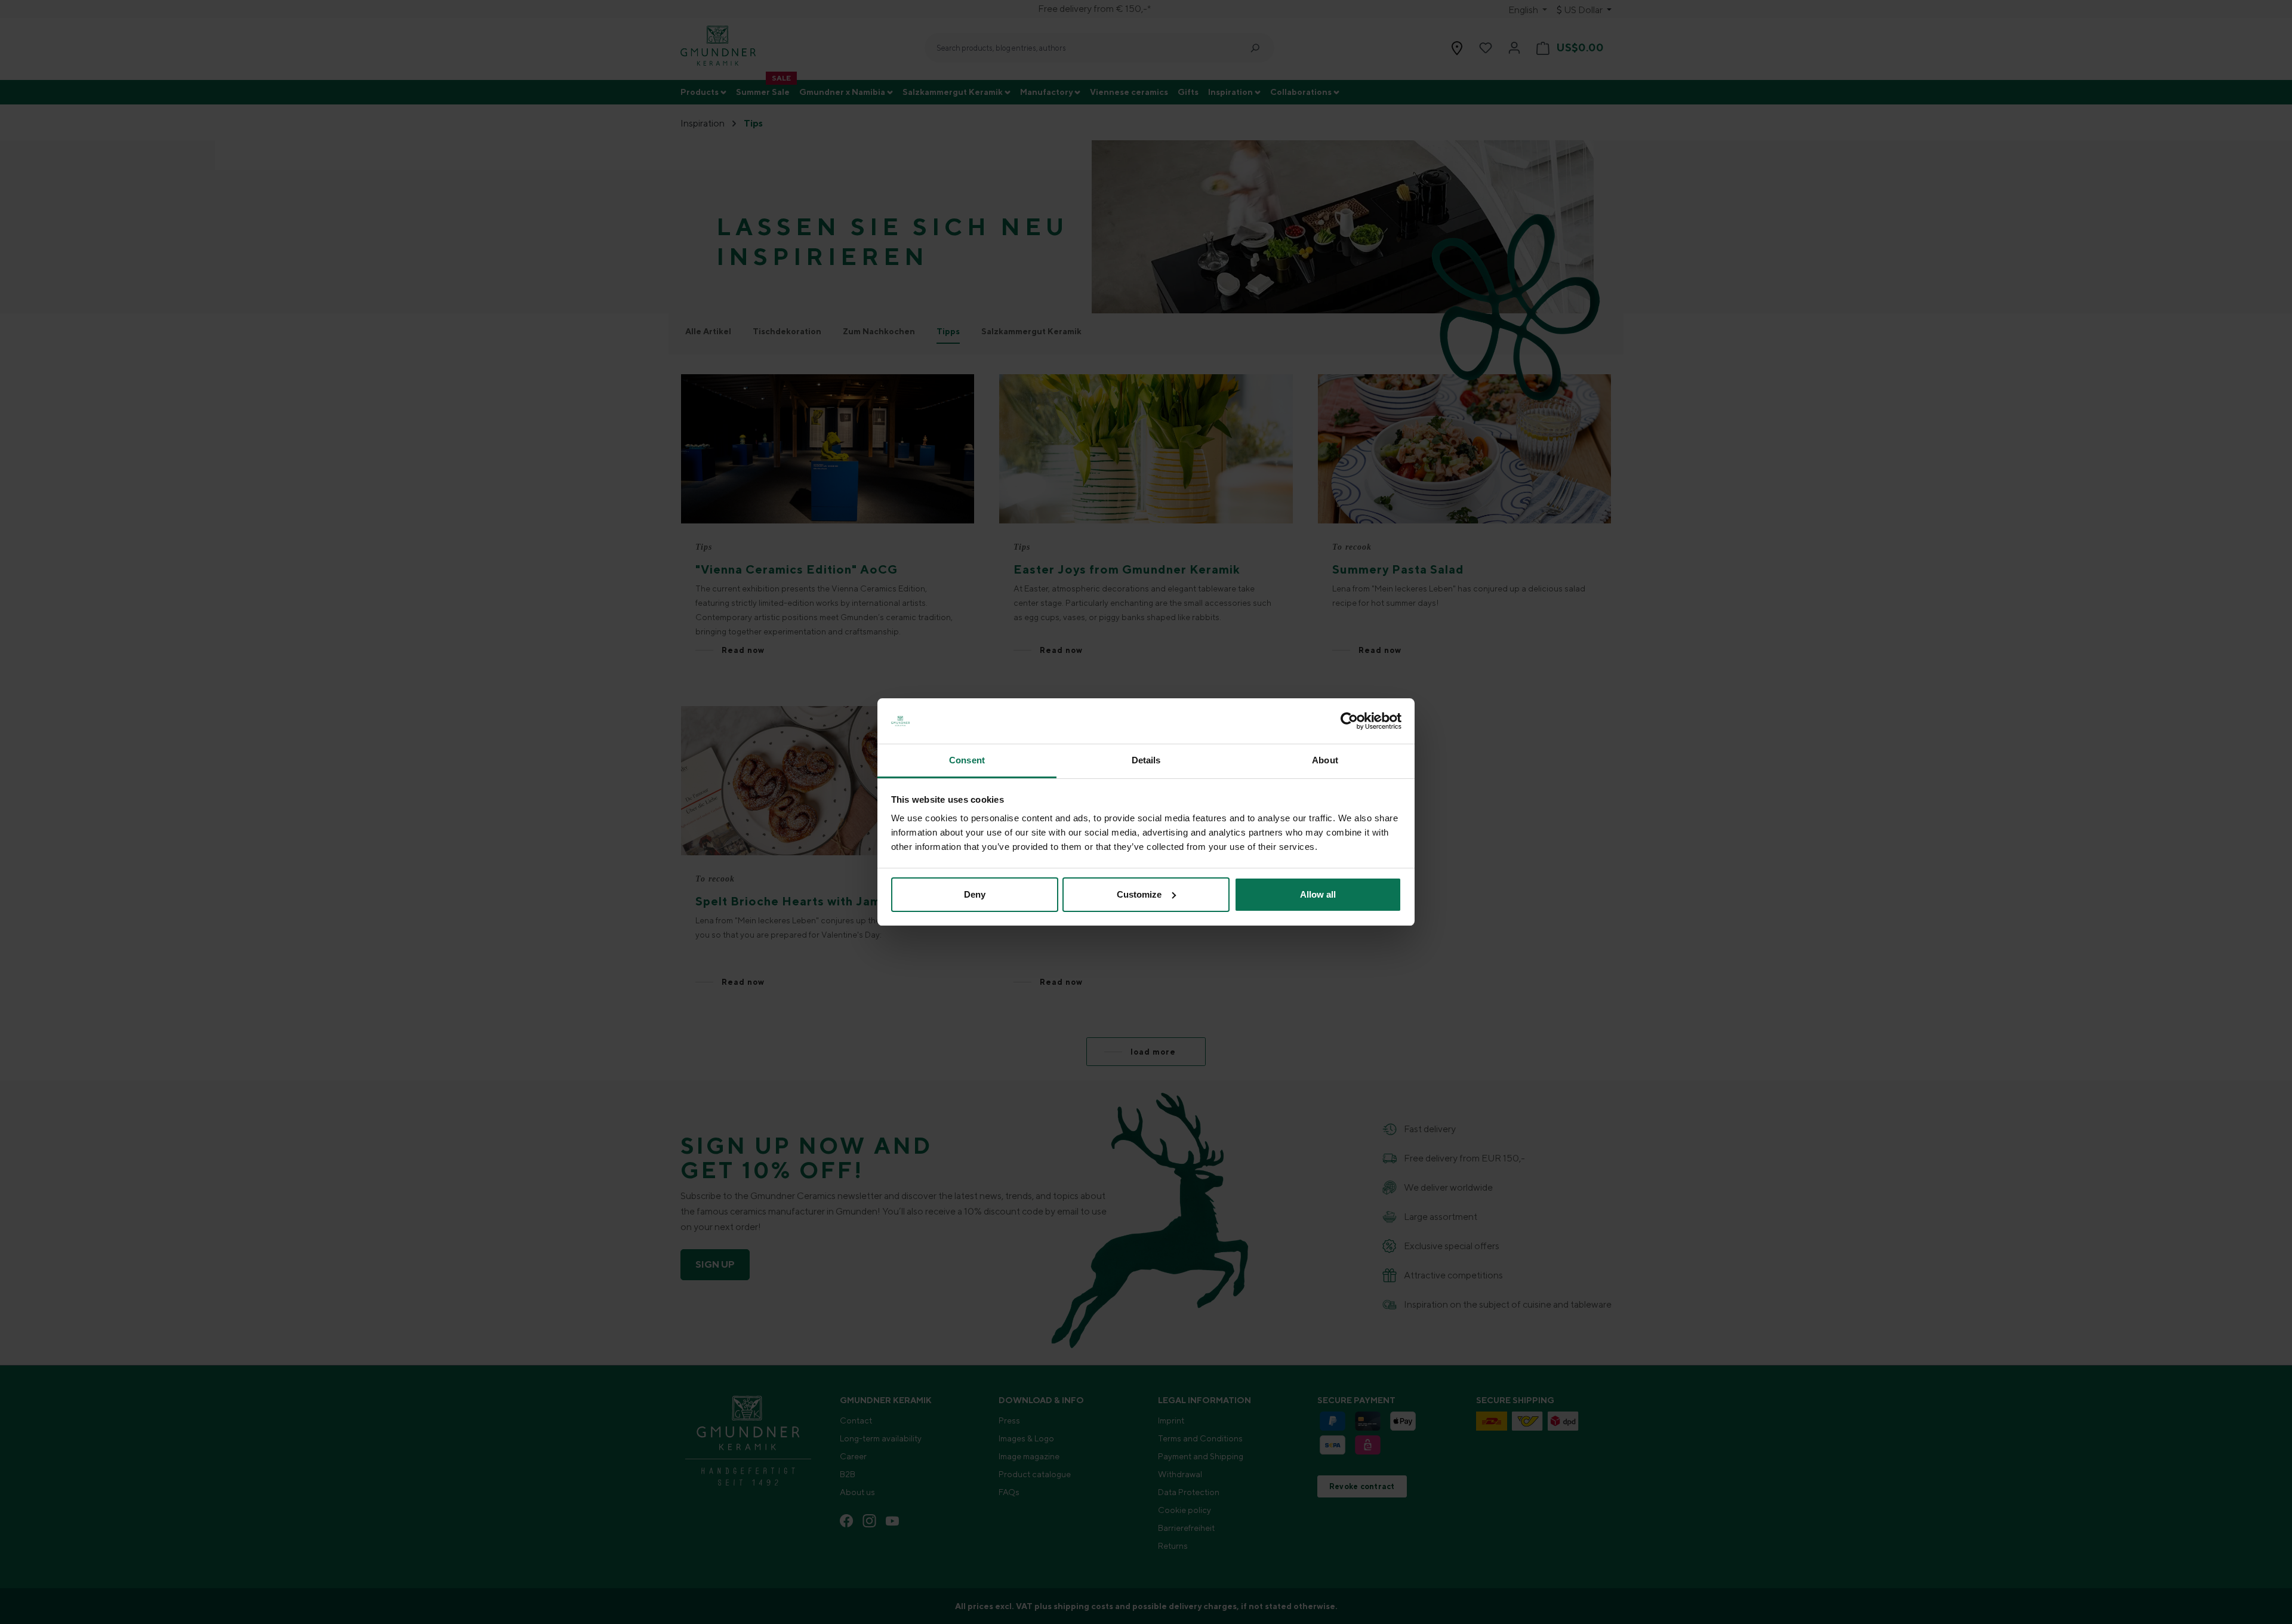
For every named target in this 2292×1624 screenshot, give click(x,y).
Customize (1139, 894)
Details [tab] (1146, 760)
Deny (975, 894)
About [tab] (1325, 760)
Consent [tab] (967, 760)
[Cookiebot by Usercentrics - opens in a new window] (1349, 721)
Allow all (1318, 894)
